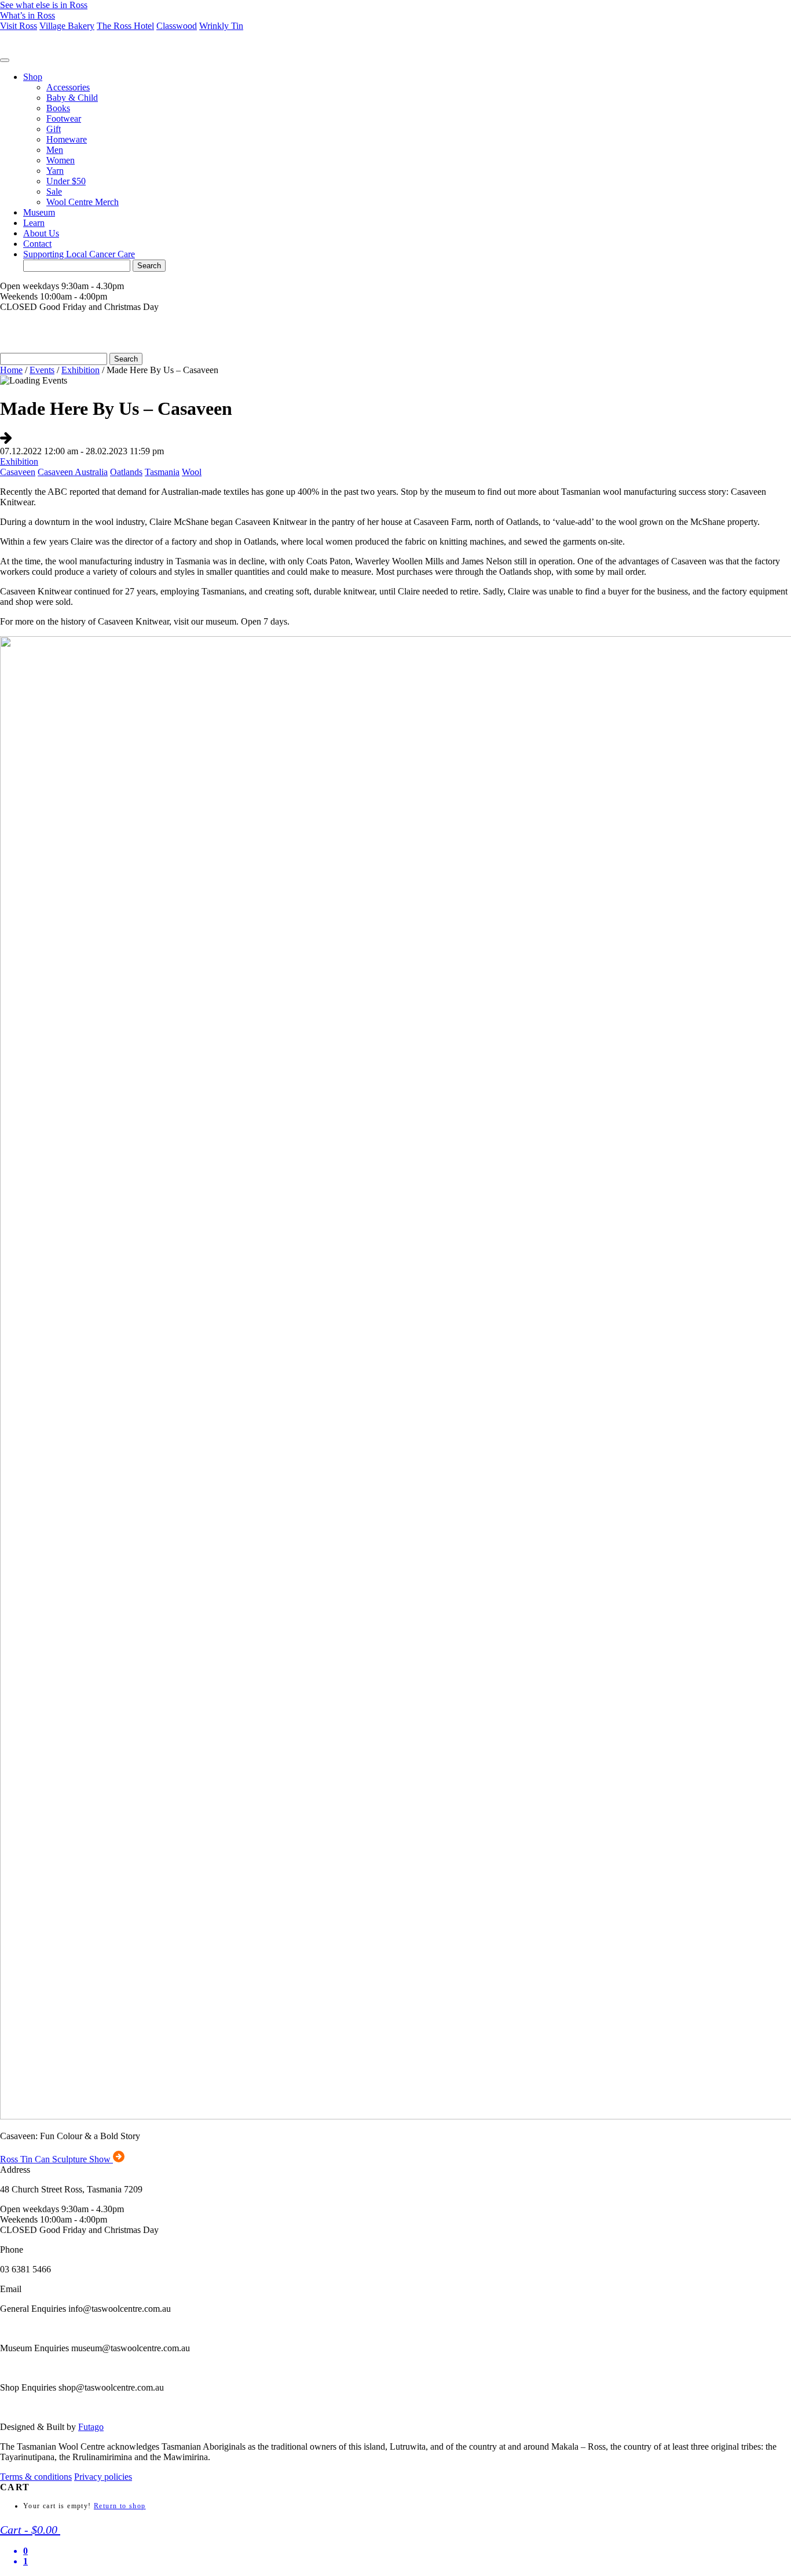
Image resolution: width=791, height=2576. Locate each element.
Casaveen (18, 472)
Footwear (64, 118)
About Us (41, 233)
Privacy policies (103, 2477)
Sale (54, 191)
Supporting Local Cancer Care (79, 254)
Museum (39, 212)
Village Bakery (67, 26)
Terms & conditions (36, 2477)
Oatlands (126, 472)
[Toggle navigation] (5, 60)
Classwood (177, 26)
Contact (37, 244)
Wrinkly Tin (221, 26)
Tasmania (162, 472)
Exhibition (80, 370)
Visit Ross (19, 26)
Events (42, 370)
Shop (33, 77)
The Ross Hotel (125, 26)
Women (61, 160)
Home (11, 370)
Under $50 (66, 181)
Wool (192, 472)
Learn (34, 223)
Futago (91, 2427)
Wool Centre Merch (83, 202)
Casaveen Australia (73, 472)
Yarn (55, 171)
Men (55, 150)
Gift (54, 129)
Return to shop (120, 2506)
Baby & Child (72, 98)
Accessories (68, 87)
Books (58, 108)
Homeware (67, 139)
